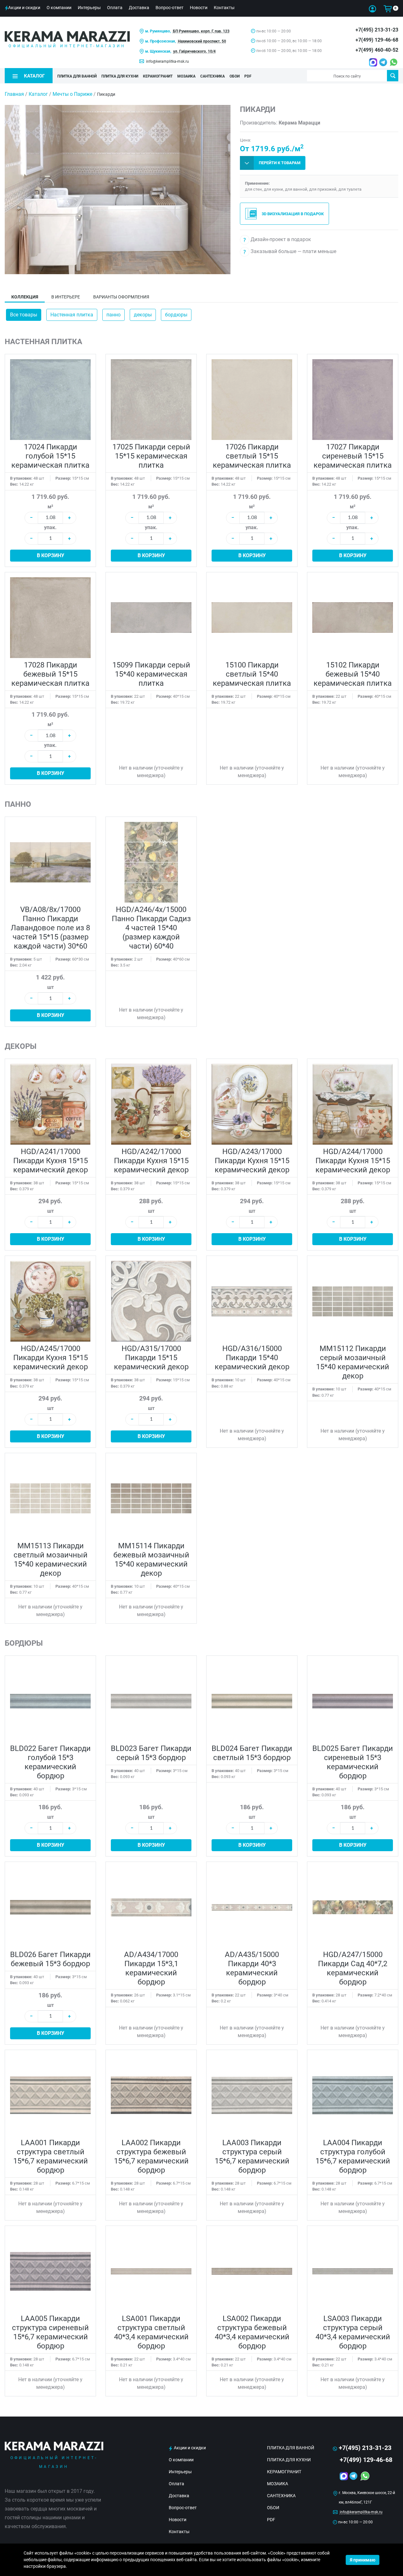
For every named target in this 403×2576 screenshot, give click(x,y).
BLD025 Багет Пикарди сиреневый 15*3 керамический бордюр (353, 1762)
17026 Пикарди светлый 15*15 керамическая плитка (252, 456)
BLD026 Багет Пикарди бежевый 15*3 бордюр (50, 1959)
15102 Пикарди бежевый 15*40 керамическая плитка (353, 674)
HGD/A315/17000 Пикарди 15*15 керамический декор (151, 1358)
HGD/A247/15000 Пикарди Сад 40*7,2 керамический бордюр (353, 1968)
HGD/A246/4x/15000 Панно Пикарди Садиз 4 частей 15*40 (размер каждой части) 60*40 (151, 928)
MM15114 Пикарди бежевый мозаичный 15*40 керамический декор (151, 1559)
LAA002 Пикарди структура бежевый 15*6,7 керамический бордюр (151, 2156)
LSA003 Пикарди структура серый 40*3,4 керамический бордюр (353, 2332)
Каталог (38, 94)
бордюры (176, 315)
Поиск (393, 76)
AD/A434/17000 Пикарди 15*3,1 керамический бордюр (151, 1968)
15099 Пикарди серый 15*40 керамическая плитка (151, 674)
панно (114, 315)
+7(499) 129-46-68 (377, 40)
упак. (50, 527)
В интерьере (66, 297)
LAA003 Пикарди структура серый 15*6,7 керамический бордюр (252, 2156)
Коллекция (25, 297)
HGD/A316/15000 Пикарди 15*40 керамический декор (252, 1358)
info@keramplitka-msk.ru (167, 61)
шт (51, 987)
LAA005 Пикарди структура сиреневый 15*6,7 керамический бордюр (50, 2332)
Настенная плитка (72, 315)
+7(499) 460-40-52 (377, 50)
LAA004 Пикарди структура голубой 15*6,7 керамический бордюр (353, 2156)
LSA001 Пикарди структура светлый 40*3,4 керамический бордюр (151, 2332)
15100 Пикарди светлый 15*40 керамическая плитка (252, 674)
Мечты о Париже (72, 94)
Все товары (24, 315)
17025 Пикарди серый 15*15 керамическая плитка (151, 456)
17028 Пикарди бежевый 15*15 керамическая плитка (50, 674)
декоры (143, 315)
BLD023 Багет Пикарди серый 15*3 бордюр (151, 1753)
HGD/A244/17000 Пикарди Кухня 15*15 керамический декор (353, 1161)
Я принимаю (363, 2560)
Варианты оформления (121, 297)
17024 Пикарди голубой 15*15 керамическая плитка (50, 456)
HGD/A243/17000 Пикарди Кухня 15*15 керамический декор (252, 1161)
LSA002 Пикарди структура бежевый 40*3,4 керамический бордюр (252, 2332)
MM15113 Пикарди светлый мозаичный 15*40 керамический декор (51, 1559)
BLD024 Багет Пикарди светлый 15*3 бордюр (252, 1753)
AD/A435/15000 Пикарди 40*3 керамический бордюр (252, 1968)
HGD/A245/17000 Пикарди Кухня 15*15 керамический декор (51, 1358)
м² (50, 507)
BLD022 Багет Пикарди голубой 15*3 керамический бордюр (50, 1762)
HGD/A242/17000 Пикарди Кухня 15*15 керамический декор (151, 1161)
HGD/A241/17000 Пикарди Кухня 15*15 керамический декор (51, 1161)
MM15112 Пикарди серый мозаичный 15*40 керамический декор (353, 1362)
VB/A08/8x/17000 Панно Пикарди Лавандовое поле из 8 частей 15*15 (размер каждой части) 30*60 (50, 928)
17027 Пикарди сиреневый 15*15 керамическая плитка (353, 456)
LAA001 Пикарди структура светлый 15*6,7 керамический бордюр (51, 2156)
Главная (14, 94)
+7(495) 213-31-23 (377, 30)
